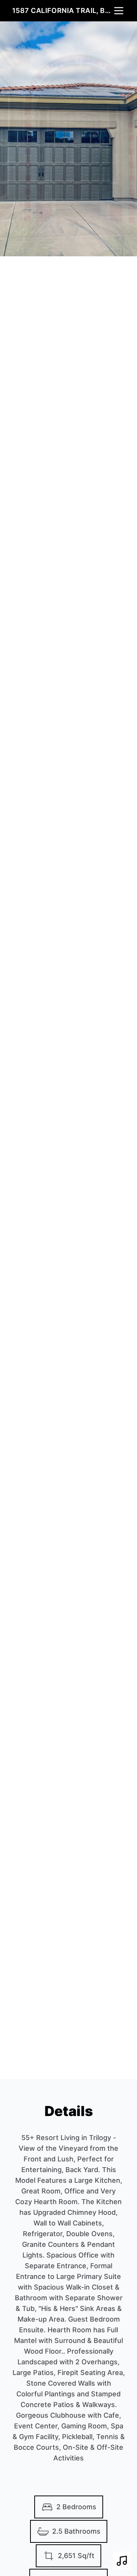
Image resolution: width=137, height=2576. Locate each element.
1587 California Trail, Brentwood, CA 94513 (62, 10)
